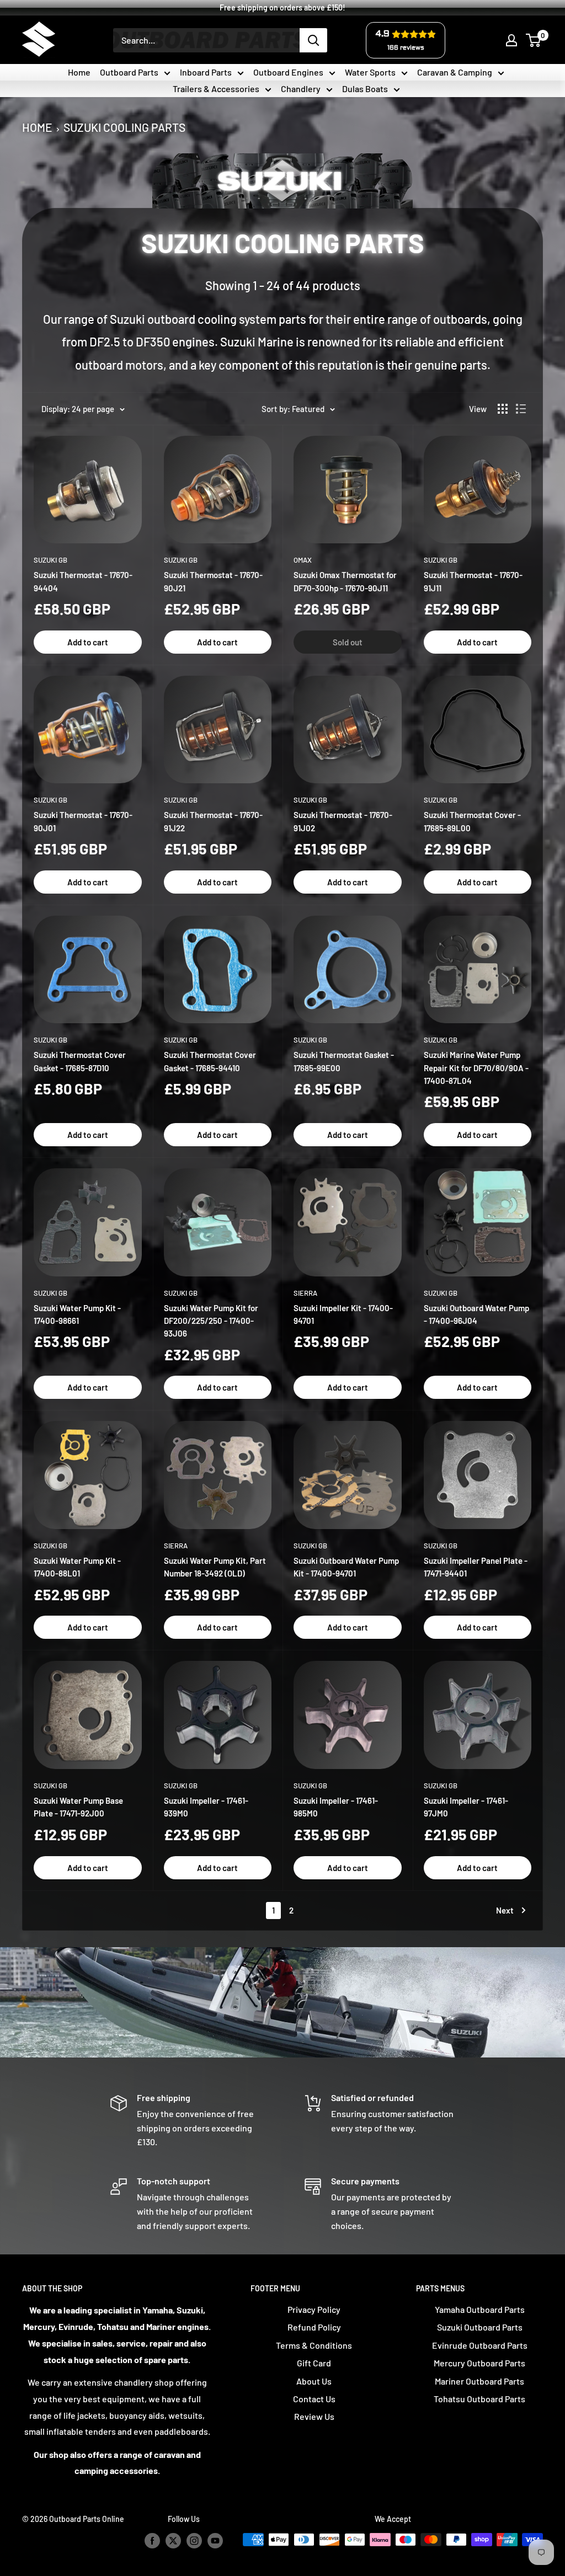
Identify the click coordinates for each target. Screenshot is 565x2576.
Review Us (314, 2416)
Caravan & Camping (455, 72)
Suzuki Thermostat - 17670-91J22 (213, 821)
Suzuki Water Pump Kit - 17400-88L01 (77, 1567)
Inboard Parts (206, 72)
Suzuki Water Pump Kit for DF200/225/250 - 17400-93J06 (211, 1321)
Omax (303, 560)
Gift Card (314, 2363)
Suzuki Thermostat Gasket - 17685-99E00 (344, 1061)
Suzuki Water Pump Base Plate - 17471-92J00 (78, 1807)
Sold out (348, 642)
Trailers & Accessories (216, 89)
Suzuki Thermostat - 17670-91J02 (343, 821)
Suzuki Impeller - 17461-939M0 (206, 1807)
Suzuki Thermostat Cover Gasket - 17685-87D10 (80, 1061)
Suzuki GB (50, 560)
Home (79, 72)
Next (505, 1910)
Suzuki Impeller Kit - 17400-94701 (343, 1314)
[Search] (313, 40)
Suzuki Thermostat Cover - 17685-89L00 (472, 821)
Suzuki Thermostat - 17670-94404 (83, 581)
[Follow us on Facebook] (152, 2541)
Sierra (305, 1293)
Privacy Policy (314, 2309)
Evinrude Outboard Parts (480, 2345)
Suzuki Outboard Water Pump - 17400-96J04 (476, 1314)
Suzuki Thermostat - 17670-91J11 (473, 581)
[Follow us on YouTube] (215, 2541)
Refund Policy (314, 2327)
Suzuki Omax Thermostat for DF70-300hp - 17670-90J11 (345, 581)
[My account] (511, 40)
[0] (534, 40)
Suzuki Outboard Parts (480, 2327)
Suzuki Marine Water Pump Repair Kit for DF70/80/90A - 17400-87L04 (476, 1068)
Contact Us (314, 2399)
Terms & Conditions (314, 2345)
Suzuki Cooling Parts (124, 125)
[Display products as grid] (503, 409)
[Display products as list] (521, 409)
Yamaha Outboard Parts (480, 2309)
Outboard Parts (129, 72)
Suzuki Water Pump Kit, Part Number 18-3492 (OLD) (215, 1567)
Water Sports (370, 72)
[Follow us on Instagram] (194, 2541)
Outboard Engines (288, 72)
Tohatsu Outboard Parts (479, 2399)
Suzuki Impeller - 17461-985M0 (336, 1807)
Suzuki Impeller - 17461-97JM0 (466, 1807)
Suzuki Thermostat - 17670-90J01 (83, 821)
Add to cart (88, 642)
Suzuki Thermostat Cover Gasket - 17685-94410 (210, 1061)
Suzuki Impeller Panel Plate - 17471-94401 (476, 1567)
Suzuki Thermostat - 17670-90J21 (213, 581)
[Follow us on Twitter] (173, 2541)
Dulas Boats (365, 89)
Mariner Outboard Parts (479, 2381)
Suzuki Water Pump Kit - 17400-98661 (77, 1314)
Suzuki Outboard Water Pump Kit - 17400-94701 (346, 1567)
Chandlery (301, 89)
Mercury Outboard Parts (479, 2363)
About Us (314, 2381)
